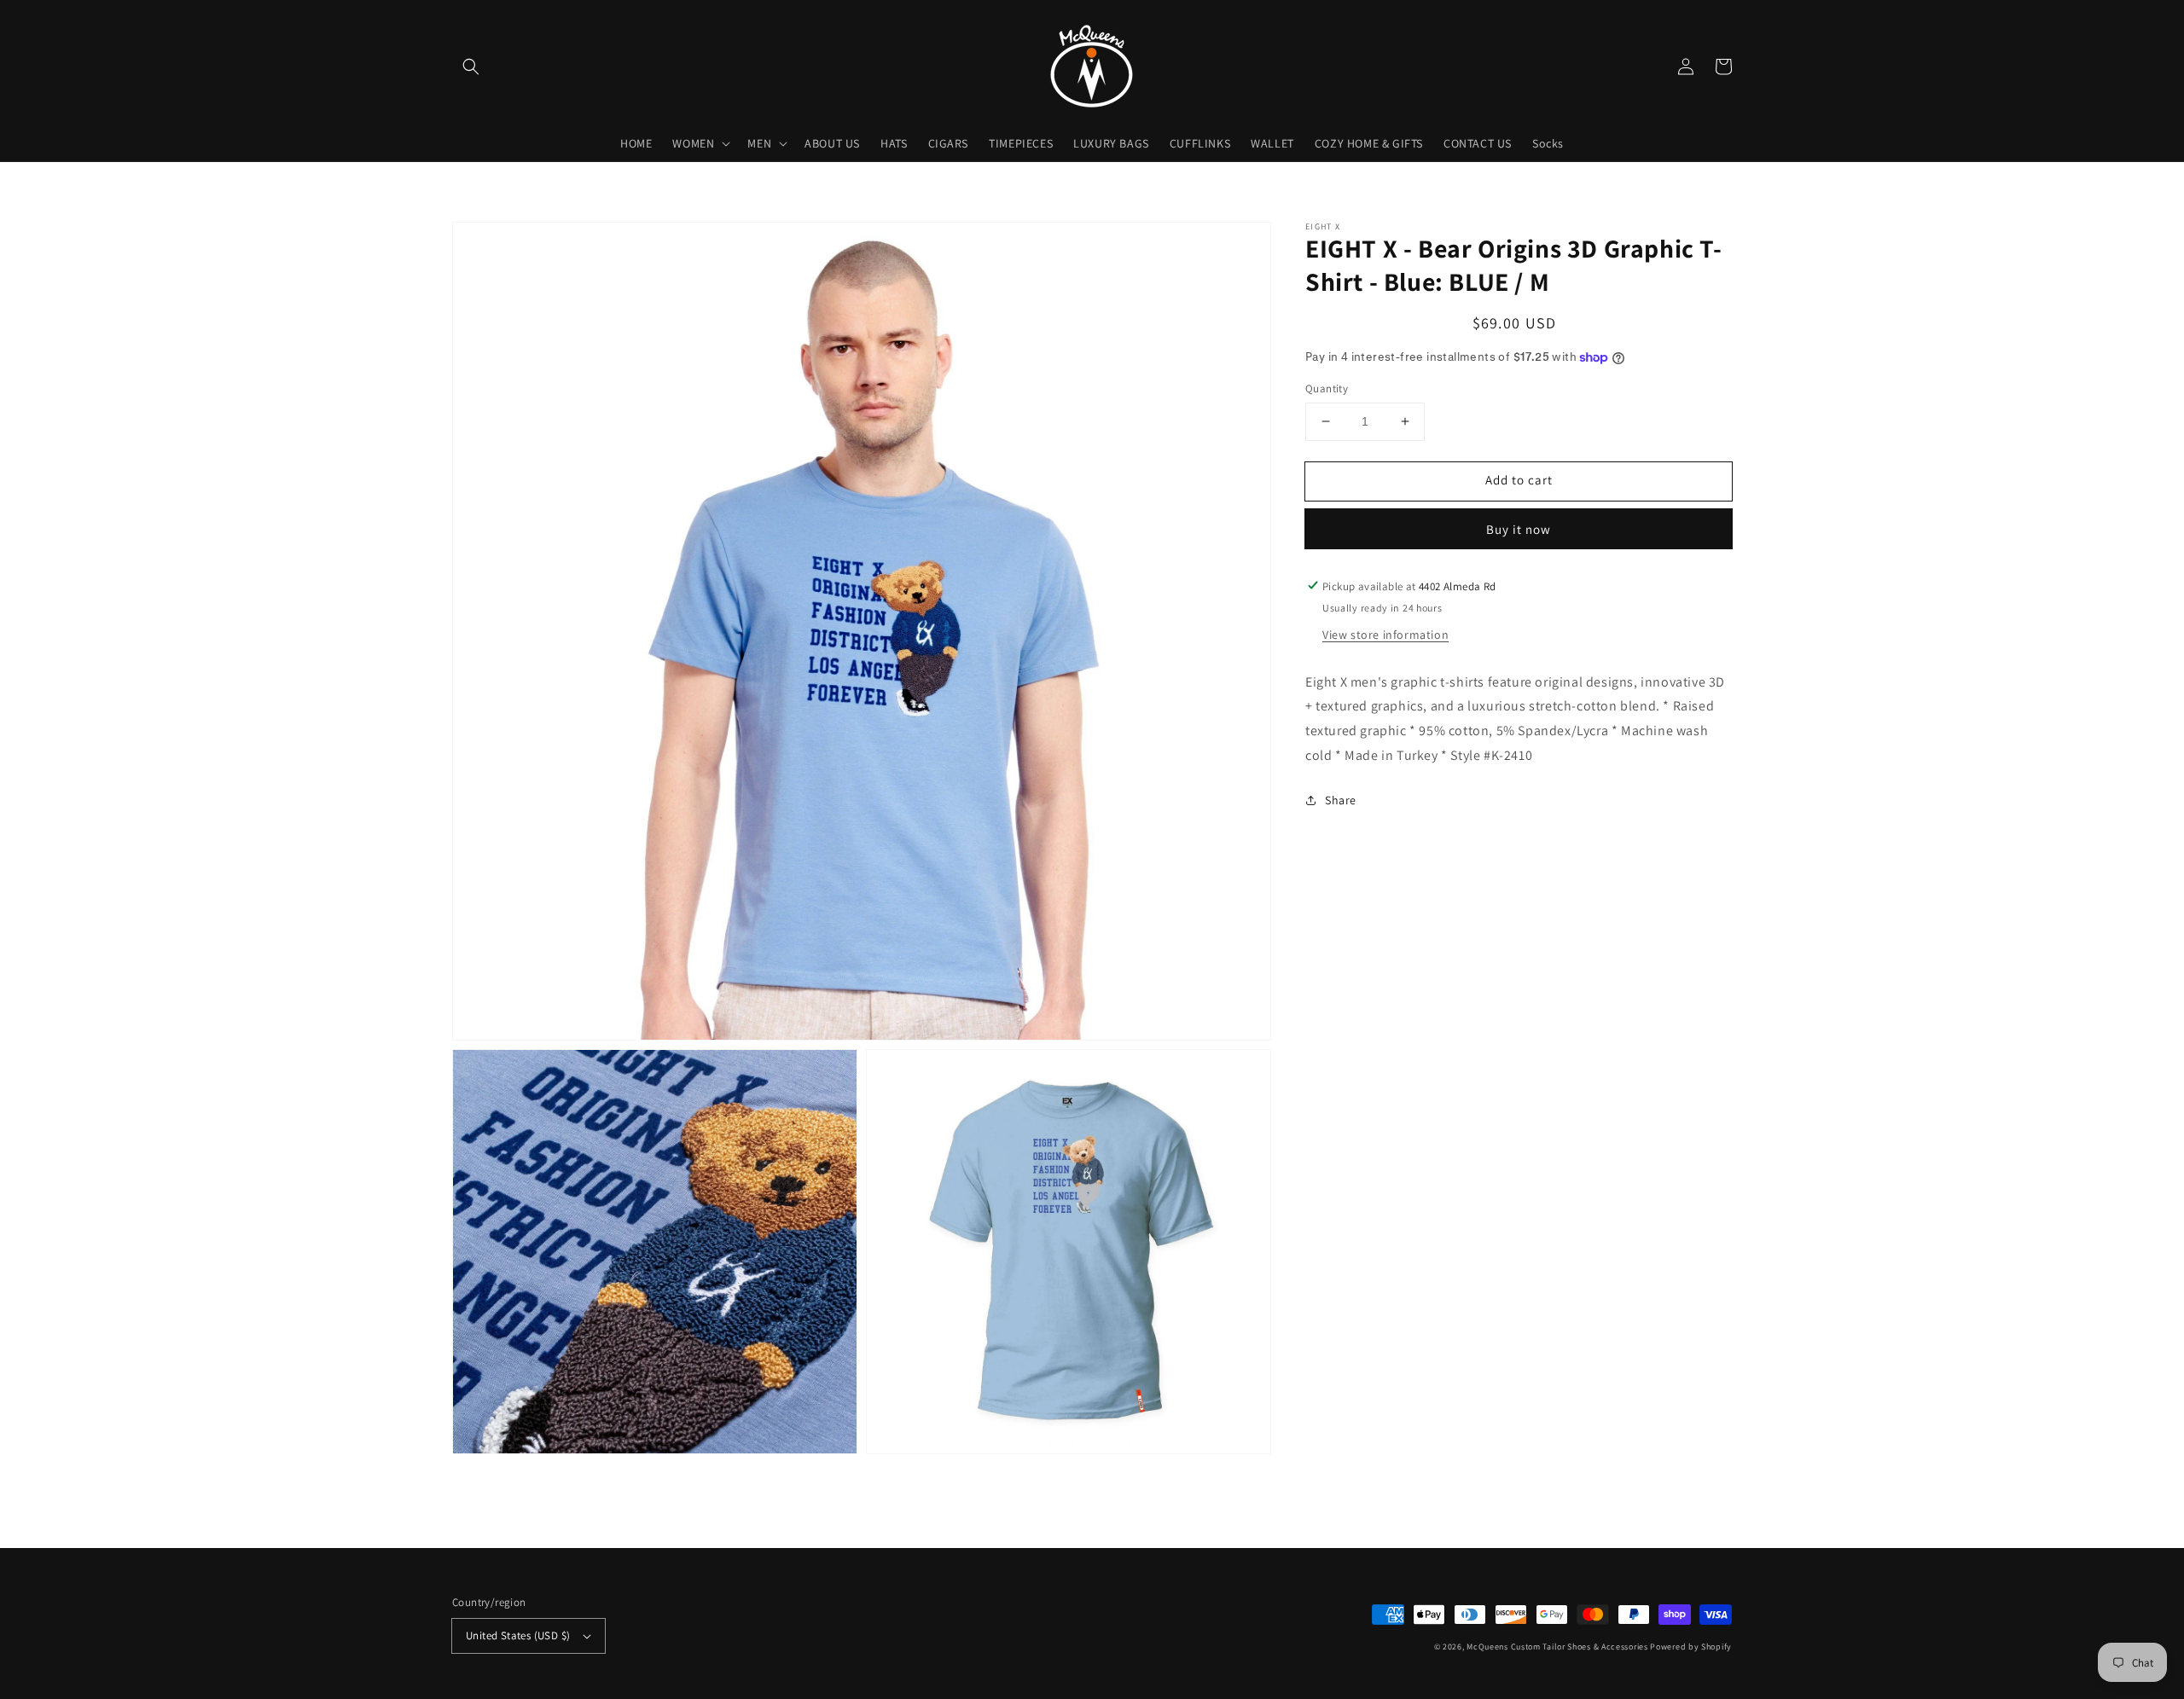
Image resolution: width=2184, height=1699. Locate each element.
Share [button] (1341, 799)
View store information (1385, 634)
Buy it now (1519, 528)
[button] (471, 67)
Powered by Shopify (1691, 1647)
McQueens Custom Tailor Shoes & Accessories (1557, 1647)
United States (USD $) (518, 1635)
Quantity (1327, 389)
